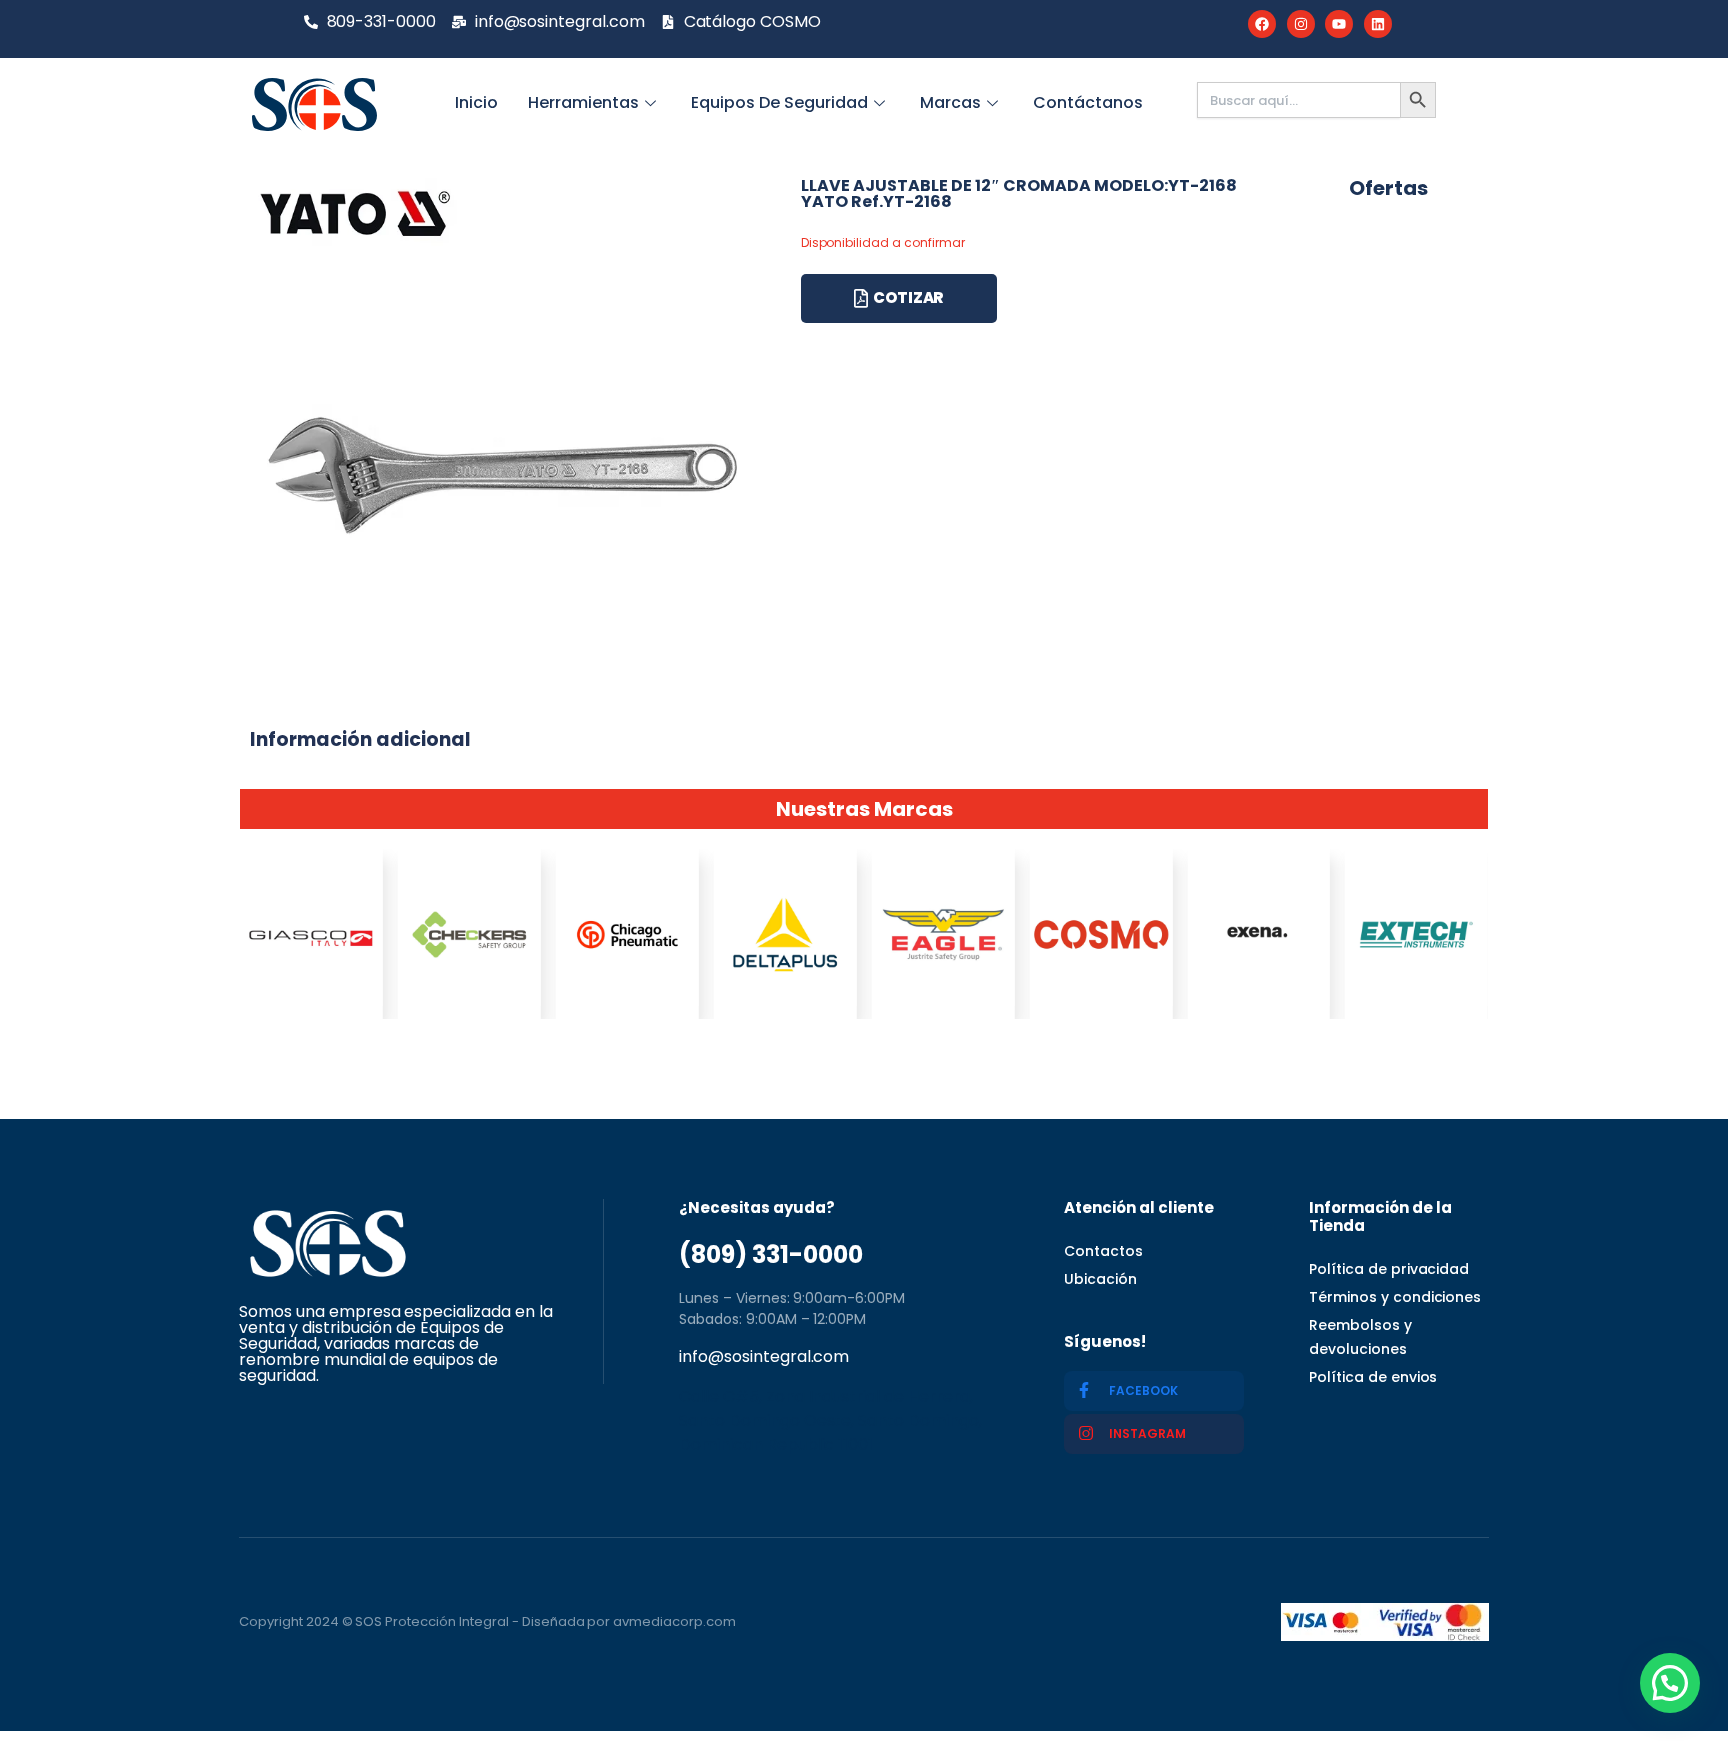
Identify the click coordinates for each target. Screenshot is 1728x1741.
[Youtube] (1339, 24)
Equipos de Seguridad (779, 102)
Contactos (1103, 1251)
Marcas (950, 102)
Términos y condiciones (1395, 1297)
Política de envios (1373, 1377)
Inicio (476, 102)
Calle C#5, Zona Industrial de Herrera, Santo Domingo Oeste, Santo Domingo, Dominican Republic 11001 (830, 1420)
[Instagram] (1301, 24)
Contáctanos (1088, 102)
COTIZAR (908, 297)
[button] (1670, 1683)
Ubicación (1100, 1279)
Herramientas (583, 102)
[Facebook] (1262, 24)
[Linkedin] (1378, 24)
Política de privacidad (1389, 1269)
